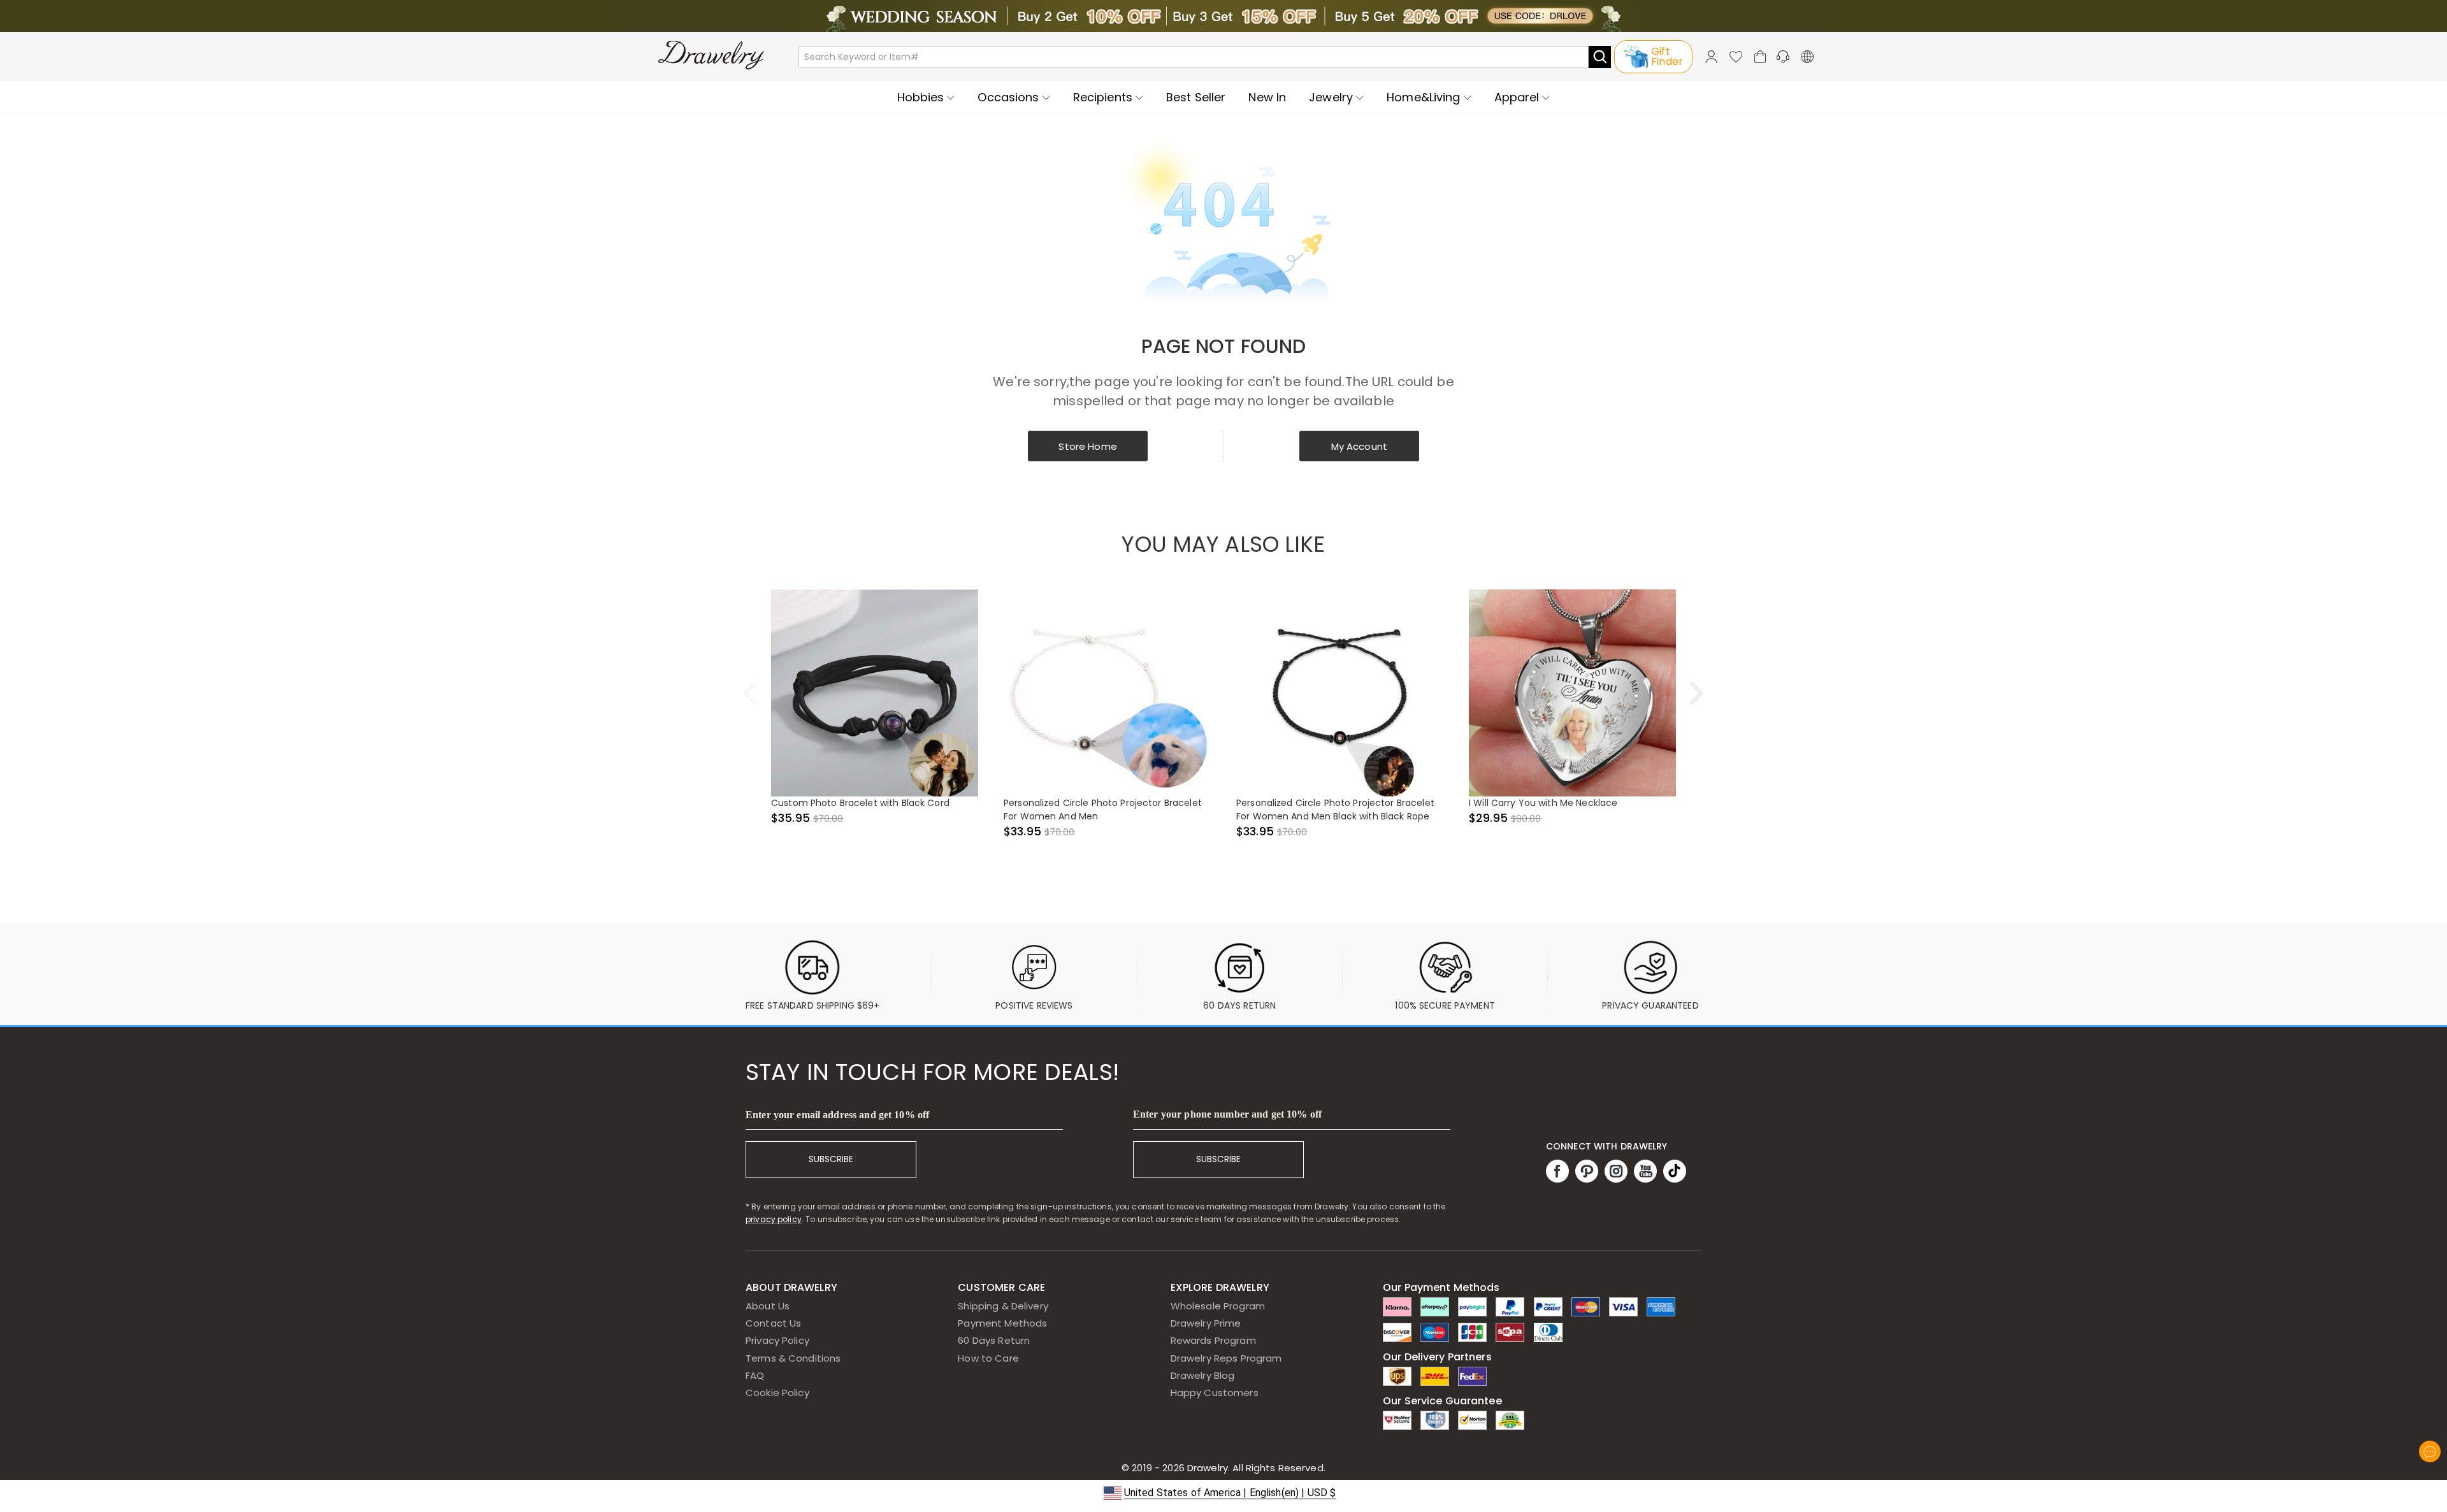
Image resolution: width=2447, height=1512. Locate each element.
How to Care (988, 1358)
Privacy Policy (777, 1340)
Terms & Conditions (793, 1358)
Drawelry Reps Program (1226, 1358)
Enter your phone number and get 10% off (1227, 1114)
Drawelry (1255, 1468)
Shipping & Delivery (1003, 1306)
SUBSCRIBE (831, 1159)
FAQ (755, 1375)
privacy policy (774, 1219)
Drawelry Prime (1206, 1323)
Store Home (1087, 446)
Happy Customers (1215, 1393)
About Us (768, 1306)
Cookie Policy (777, 1393)
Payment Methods (1002, 1323)
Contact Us (773, 1323)
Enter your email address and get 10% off (837, 1115)
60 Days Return (994, 1340)
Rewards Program (1213, 1340)
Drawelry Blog (1203, 1375)
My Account (1359, 446)
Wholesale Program (1218, 1306)
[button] (1224, 1493)
